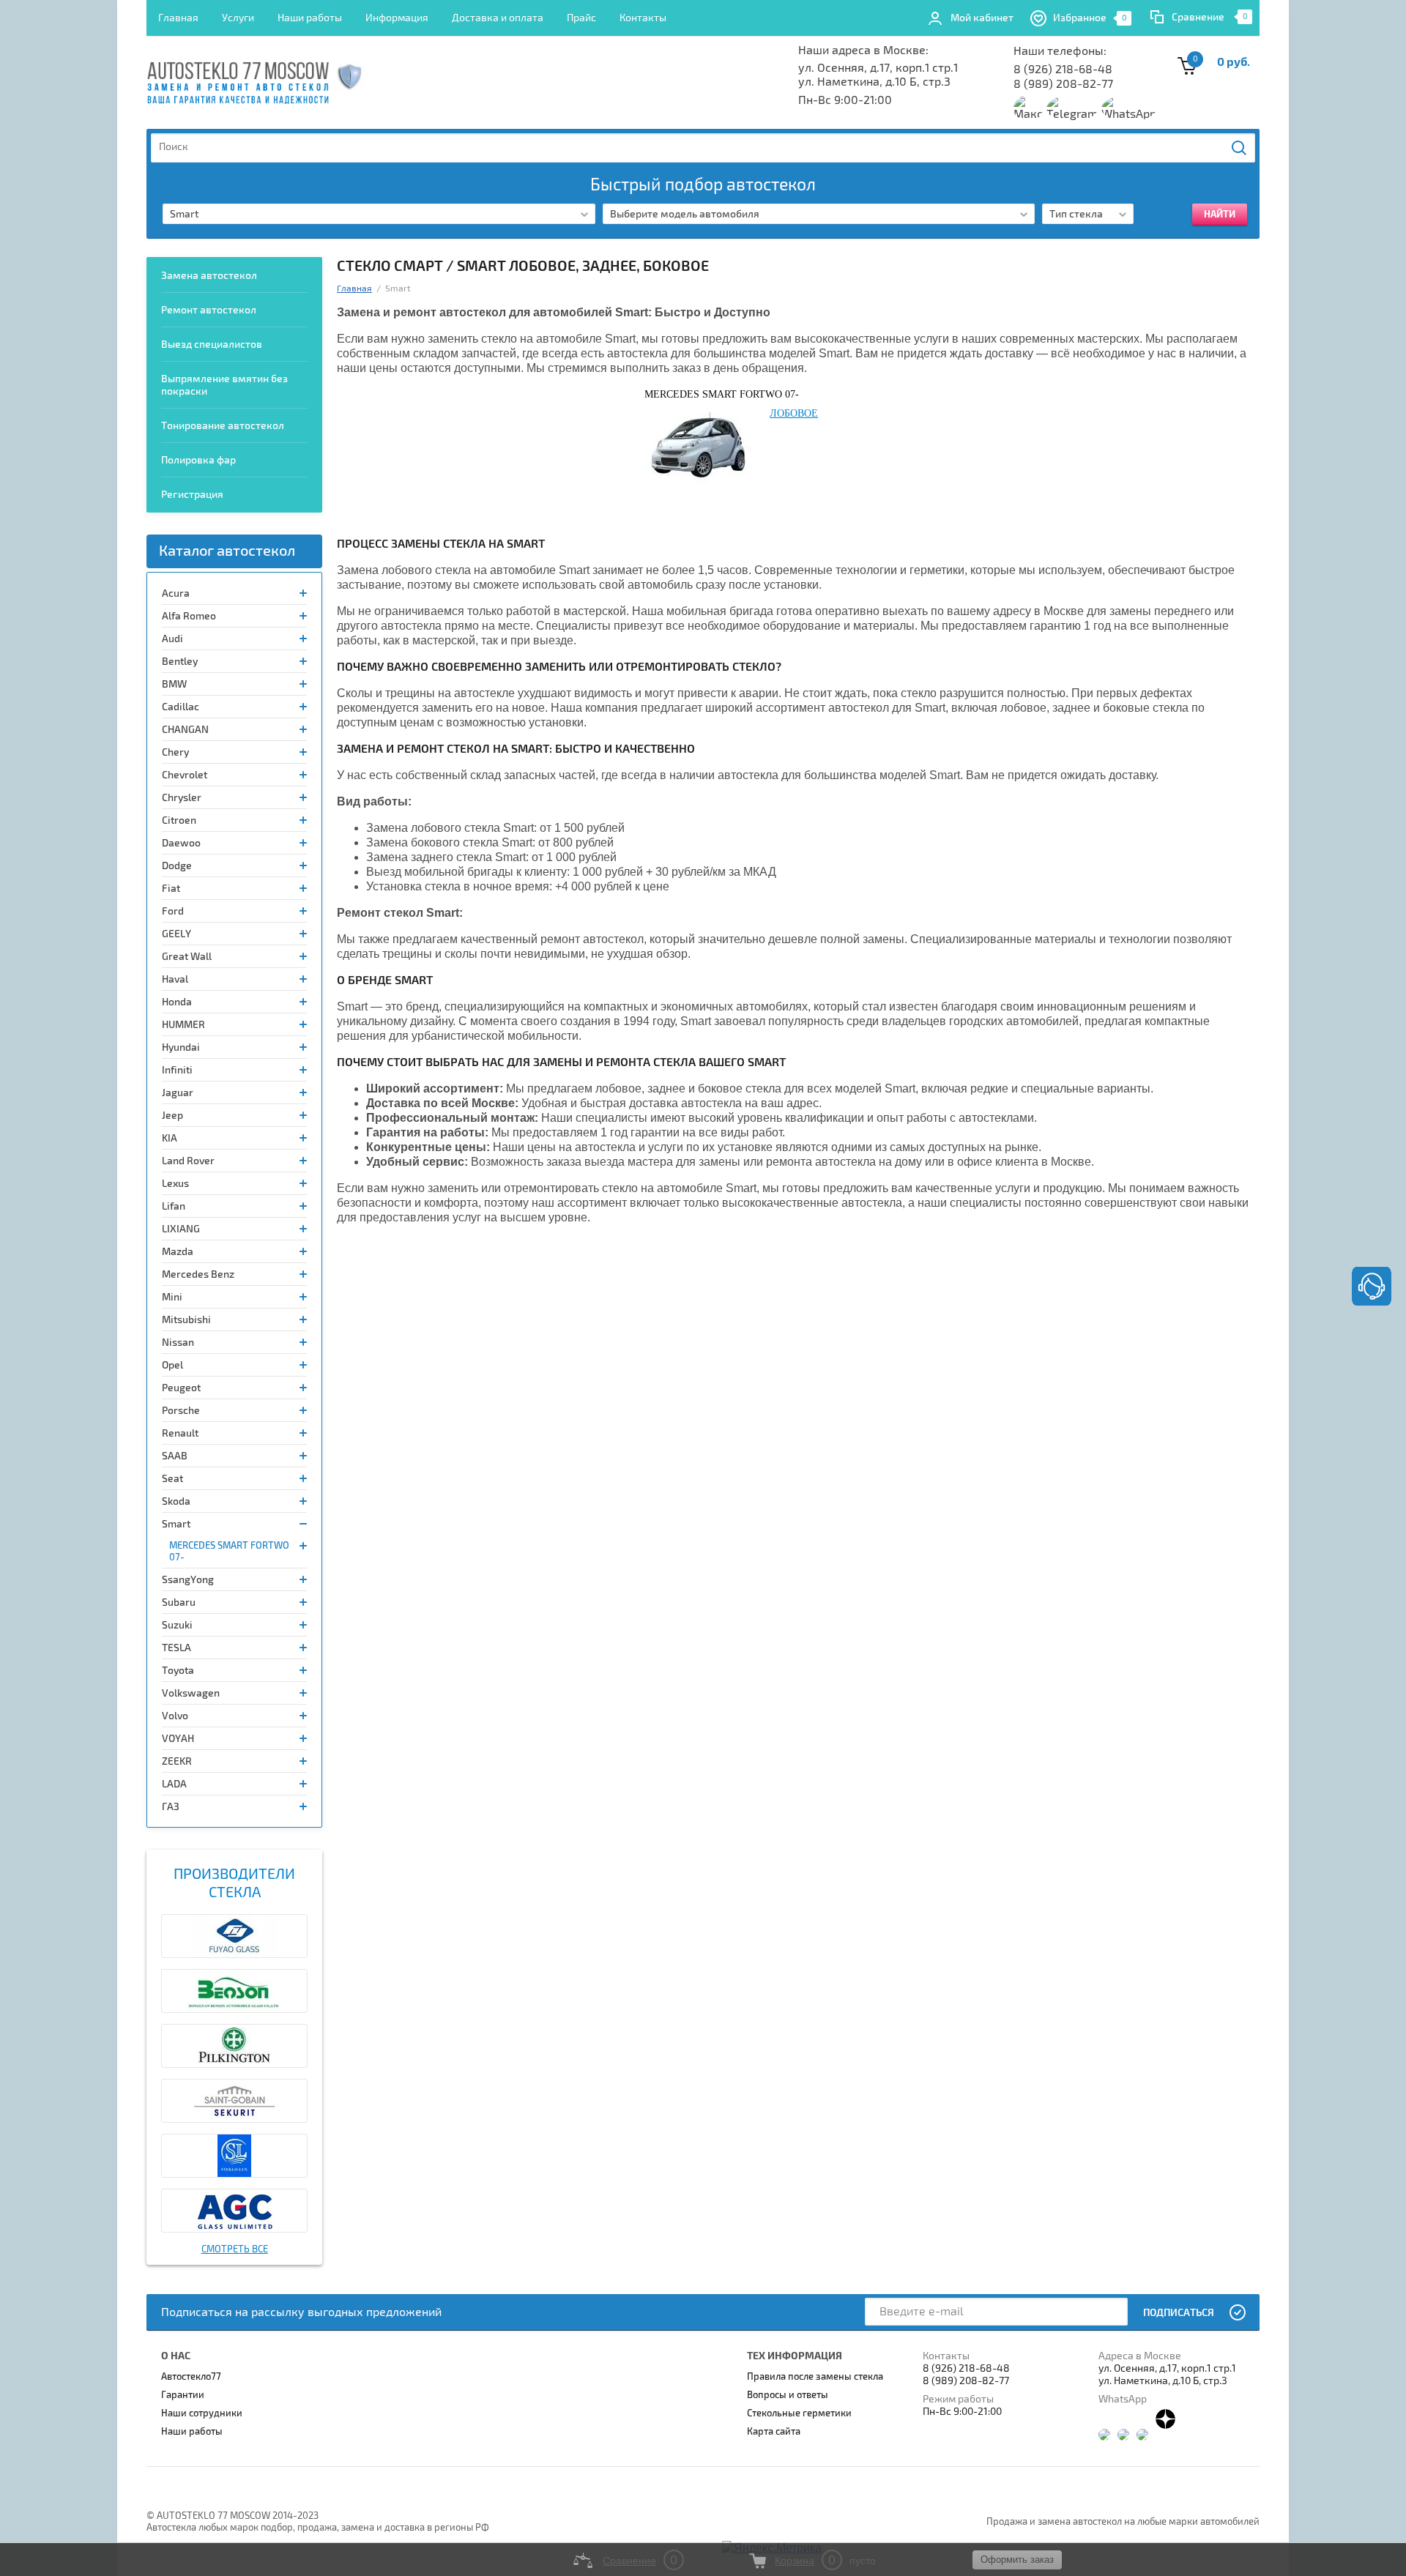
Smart (176, 1524)
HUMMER (183, 1025)
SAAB (175, 1456)
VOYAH (178, 1739)
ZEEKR (177, 1761)
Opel (172, 1365)
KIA (170, 1138)
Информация (397, 18)
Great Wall (187, 957)
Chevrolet (185, 775)
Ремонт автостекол (209, 310)
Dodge (177, 866)
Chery (175, 752)
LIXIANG (181, 1229)
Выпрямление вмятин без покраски (224, 385)
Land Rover (188, 1161)
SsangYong (188, 1580)
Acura (176, 593)
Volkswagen (191, 1693)
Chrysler (182, 798)
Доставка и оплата (498, 18)
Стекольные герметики (799, 2413)
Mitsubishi (186, 1320)
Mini (172, 1297)
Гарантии (183, 2395)
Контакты (643, 18)
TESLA (176, 1648)
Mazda (178, 1252)
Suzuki (177, 1625)
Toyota (178, 1671)
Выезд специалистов (212, 345)
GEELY (176, 934)
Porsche (181, 1411)
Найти (1240, 148)
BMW (174, 684)
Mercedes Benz (198, 1274)
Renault (180, 1433)
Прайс (581, 18)
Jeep (172, 1116)
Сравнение (1198, 17)
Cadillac (181, 707)
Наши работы (310, 18)
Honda (177, 1002)
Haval (175, 979)
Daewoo (181, 843)
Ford (173, 911)
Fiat (171, 889)
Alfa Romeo (189, 616)
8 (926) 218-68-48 (1063, 70)
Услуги (238, 18)
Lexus (175, 1184)
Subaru (179, 1602)
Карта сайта (774, 2432)
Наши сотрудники (202, 2413)
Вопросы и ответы (788, 2395)
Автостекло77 (191, 2377)
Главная (178, 18)
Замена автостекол (209, 276)
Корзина (795, 2561)
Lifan (174, 1206)
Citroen (179, 820)
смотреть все (235, 2249)
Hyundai (181, 1047)
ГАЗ (171, 1807)
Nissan (178, 1343)
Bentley (180, 662)
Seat (172, 1479)
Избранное (1090, 18)
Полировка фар (198, 460)
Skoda (176, 1501)
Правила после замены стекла (815, 2377)
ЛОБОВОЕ (794, 413)
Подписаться (1179, 2313)
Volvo (175, 1716)
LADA (174, 1784)
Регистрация (192, 495)
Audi (172, 639)
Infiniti (177, 1070)
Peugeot (181, 1388)
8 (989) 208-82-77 (1063, 84)
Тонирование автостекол (223, 426)
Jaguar (178, 1093)
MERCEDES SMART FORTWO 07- (229, 1552)
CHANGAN (185, 730)
